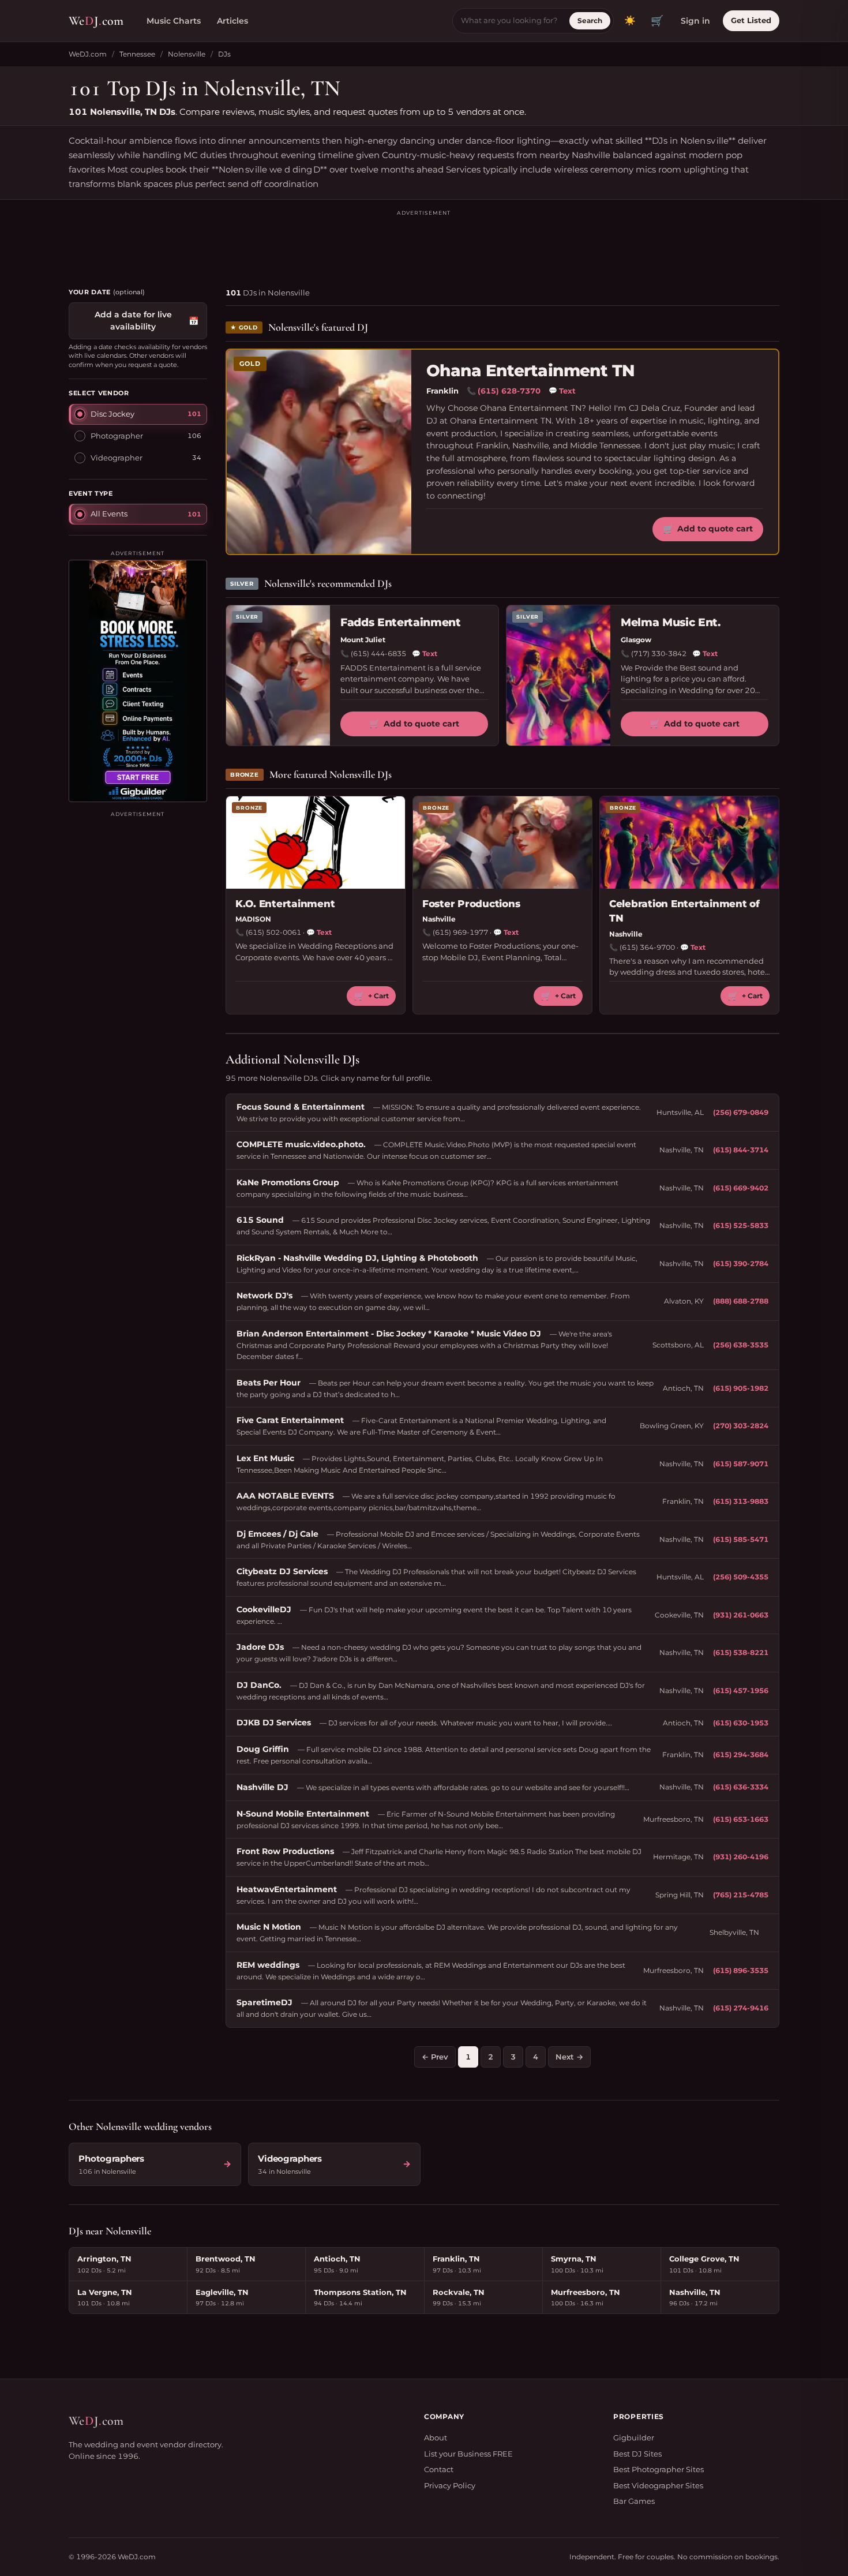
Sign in (695, 21)
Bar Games (634, 2501)
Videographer (117, 458)
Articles (232, 21)
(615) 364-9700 (647, 947)
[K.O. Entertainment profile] (316, 843)
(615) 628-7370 (509, 391)
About (436, 2438)
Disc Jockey (112, 414)
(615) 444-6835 (378, 654)
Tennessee (137, 54)
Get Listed (751, 20)
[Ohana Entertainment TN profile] (319, 452)
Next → (569, 2057)
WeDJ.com (88, 54)
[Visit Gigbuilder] (138, 681)
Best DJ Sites (637, 2454)
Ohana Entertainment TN (531, 371)
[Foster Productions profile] (502, 843)
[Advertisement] (424, 244)
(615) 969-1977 (460, 932)
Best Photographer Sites (658, 2469)
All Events (109, 514)
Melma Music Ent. (671, 622)
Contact (439, 2469)
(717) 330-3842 (659, 654)
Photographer (117, 436)
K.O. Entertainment (285, 904)
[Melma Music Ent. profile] (558, 675)
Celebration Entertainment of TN (684, 911)
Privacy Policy (450, 2485)
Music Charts (174, 21)
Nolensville (187, 54)
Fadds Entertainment (401, 622)
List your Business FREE (468, 2454)
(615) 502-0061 (273, 932)
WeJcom (96, 21)
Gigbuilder (634, 2438)
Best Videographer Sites (658, 2485)
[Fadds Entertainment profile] (278, 675)
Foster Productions (471, 904)
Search (590, 20)
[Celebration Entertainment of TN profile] (689, 843)
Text (562, 391)
